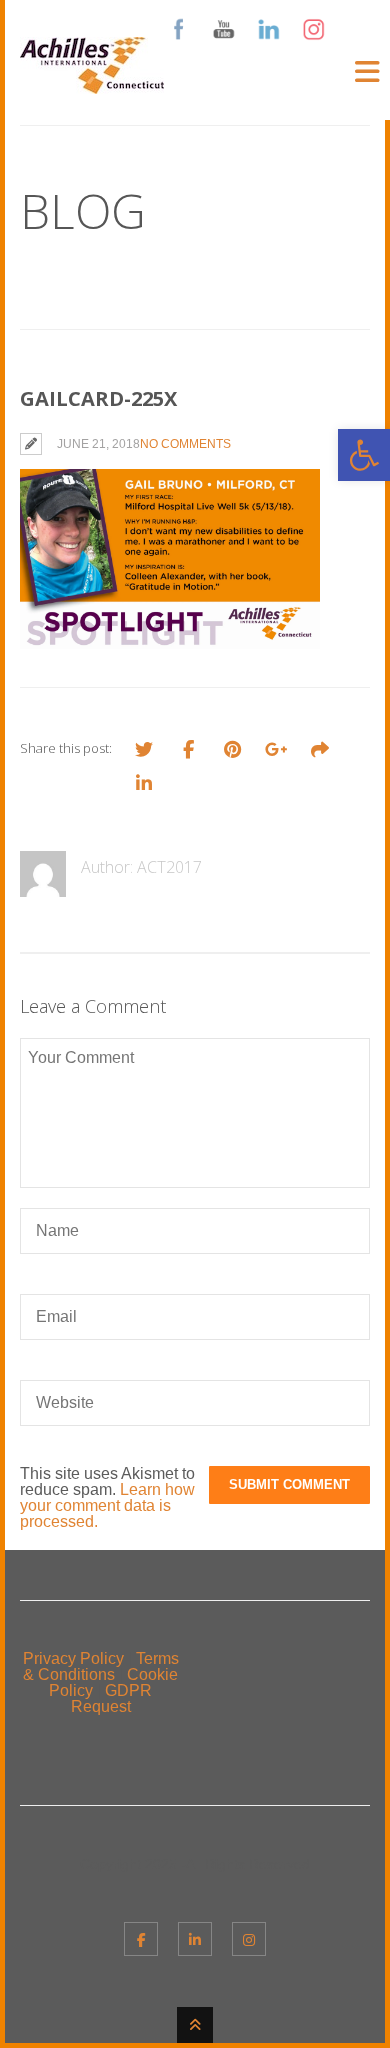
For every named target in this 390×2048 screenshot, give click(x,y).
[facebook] (141, 1939)
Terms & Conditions (101, 1666)
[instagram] (249, 1939)
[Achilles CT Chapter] (92, 81)
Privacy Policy (73, 1658)
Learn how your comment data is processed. (107, 1505)
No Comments (185, 444)
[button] (364, 455)
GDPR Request (112, 1698)
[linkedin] (195, 1939)
